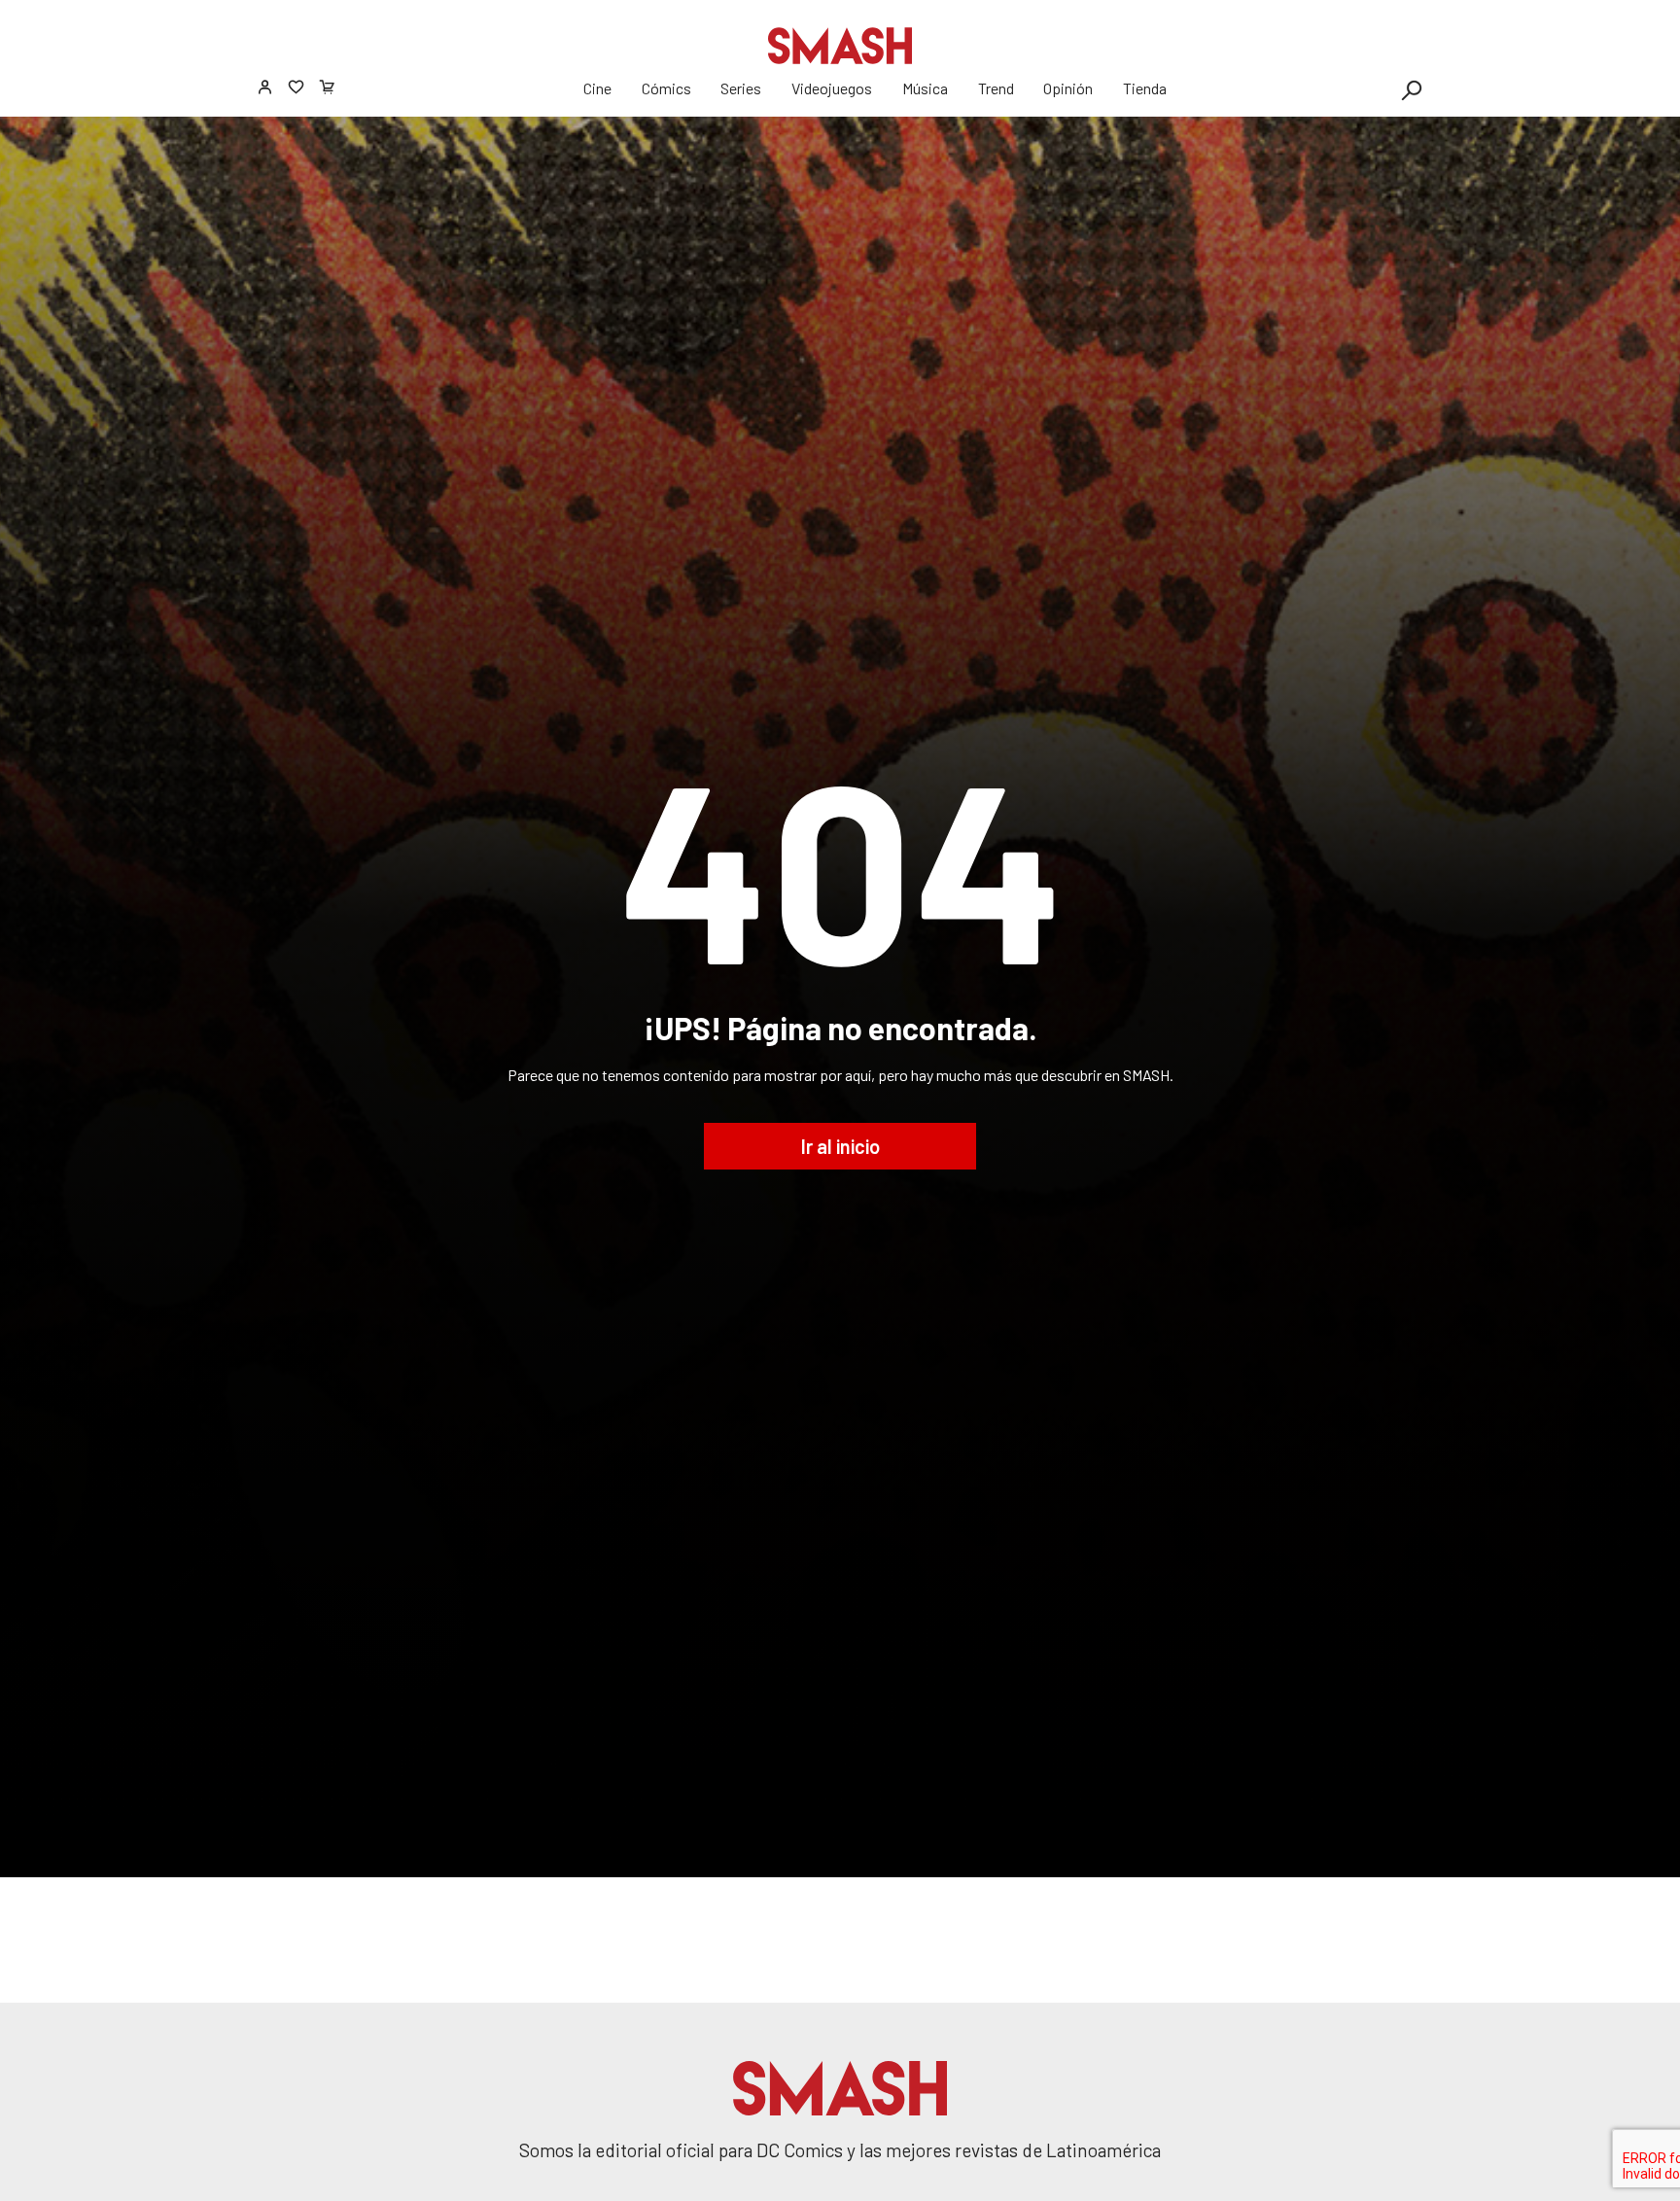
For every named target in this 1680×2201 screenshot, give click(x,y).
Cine (597, 88)
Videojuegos (832, 88)
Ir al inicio (840, 1146)
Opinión (1068, 88)
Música (925, 88)
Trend (996, 88)
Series (741, 88)
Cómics (666, 88)
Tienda (1145, 88)
